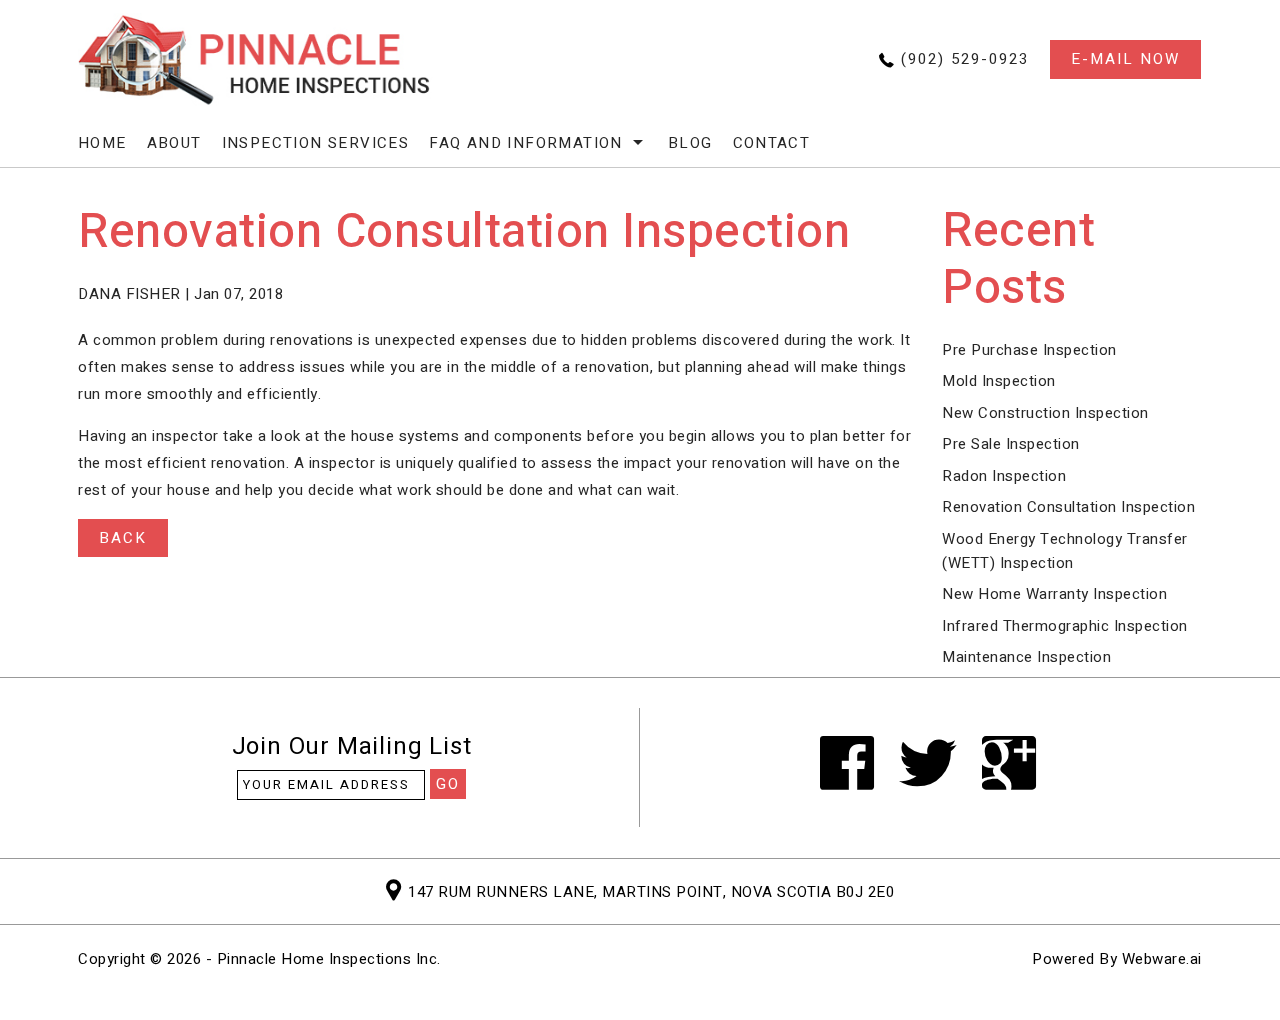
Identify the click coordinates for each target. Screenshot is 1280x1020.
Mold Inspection (999, 381)
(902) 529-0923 (965, 59)
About (174, 143)
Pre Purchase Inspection (1029, 350)
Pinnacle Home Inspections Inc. (329, 959)
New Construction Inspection (1045, 413)
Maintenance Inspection (1026, 657)
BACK (123, 538)
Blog (690, 143)
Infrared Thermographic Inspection (1065, 626)
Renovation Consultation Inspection (1068, 507)
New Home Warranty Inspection (1054, 594)
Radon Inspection (1004, 476)
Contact (772, 143)
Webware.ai (1162, 959)
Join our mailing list (352, 749)
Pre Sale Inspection (1011, 444)
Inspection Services (316, 143)
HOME (102, 143)
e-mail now (1125, 59)
